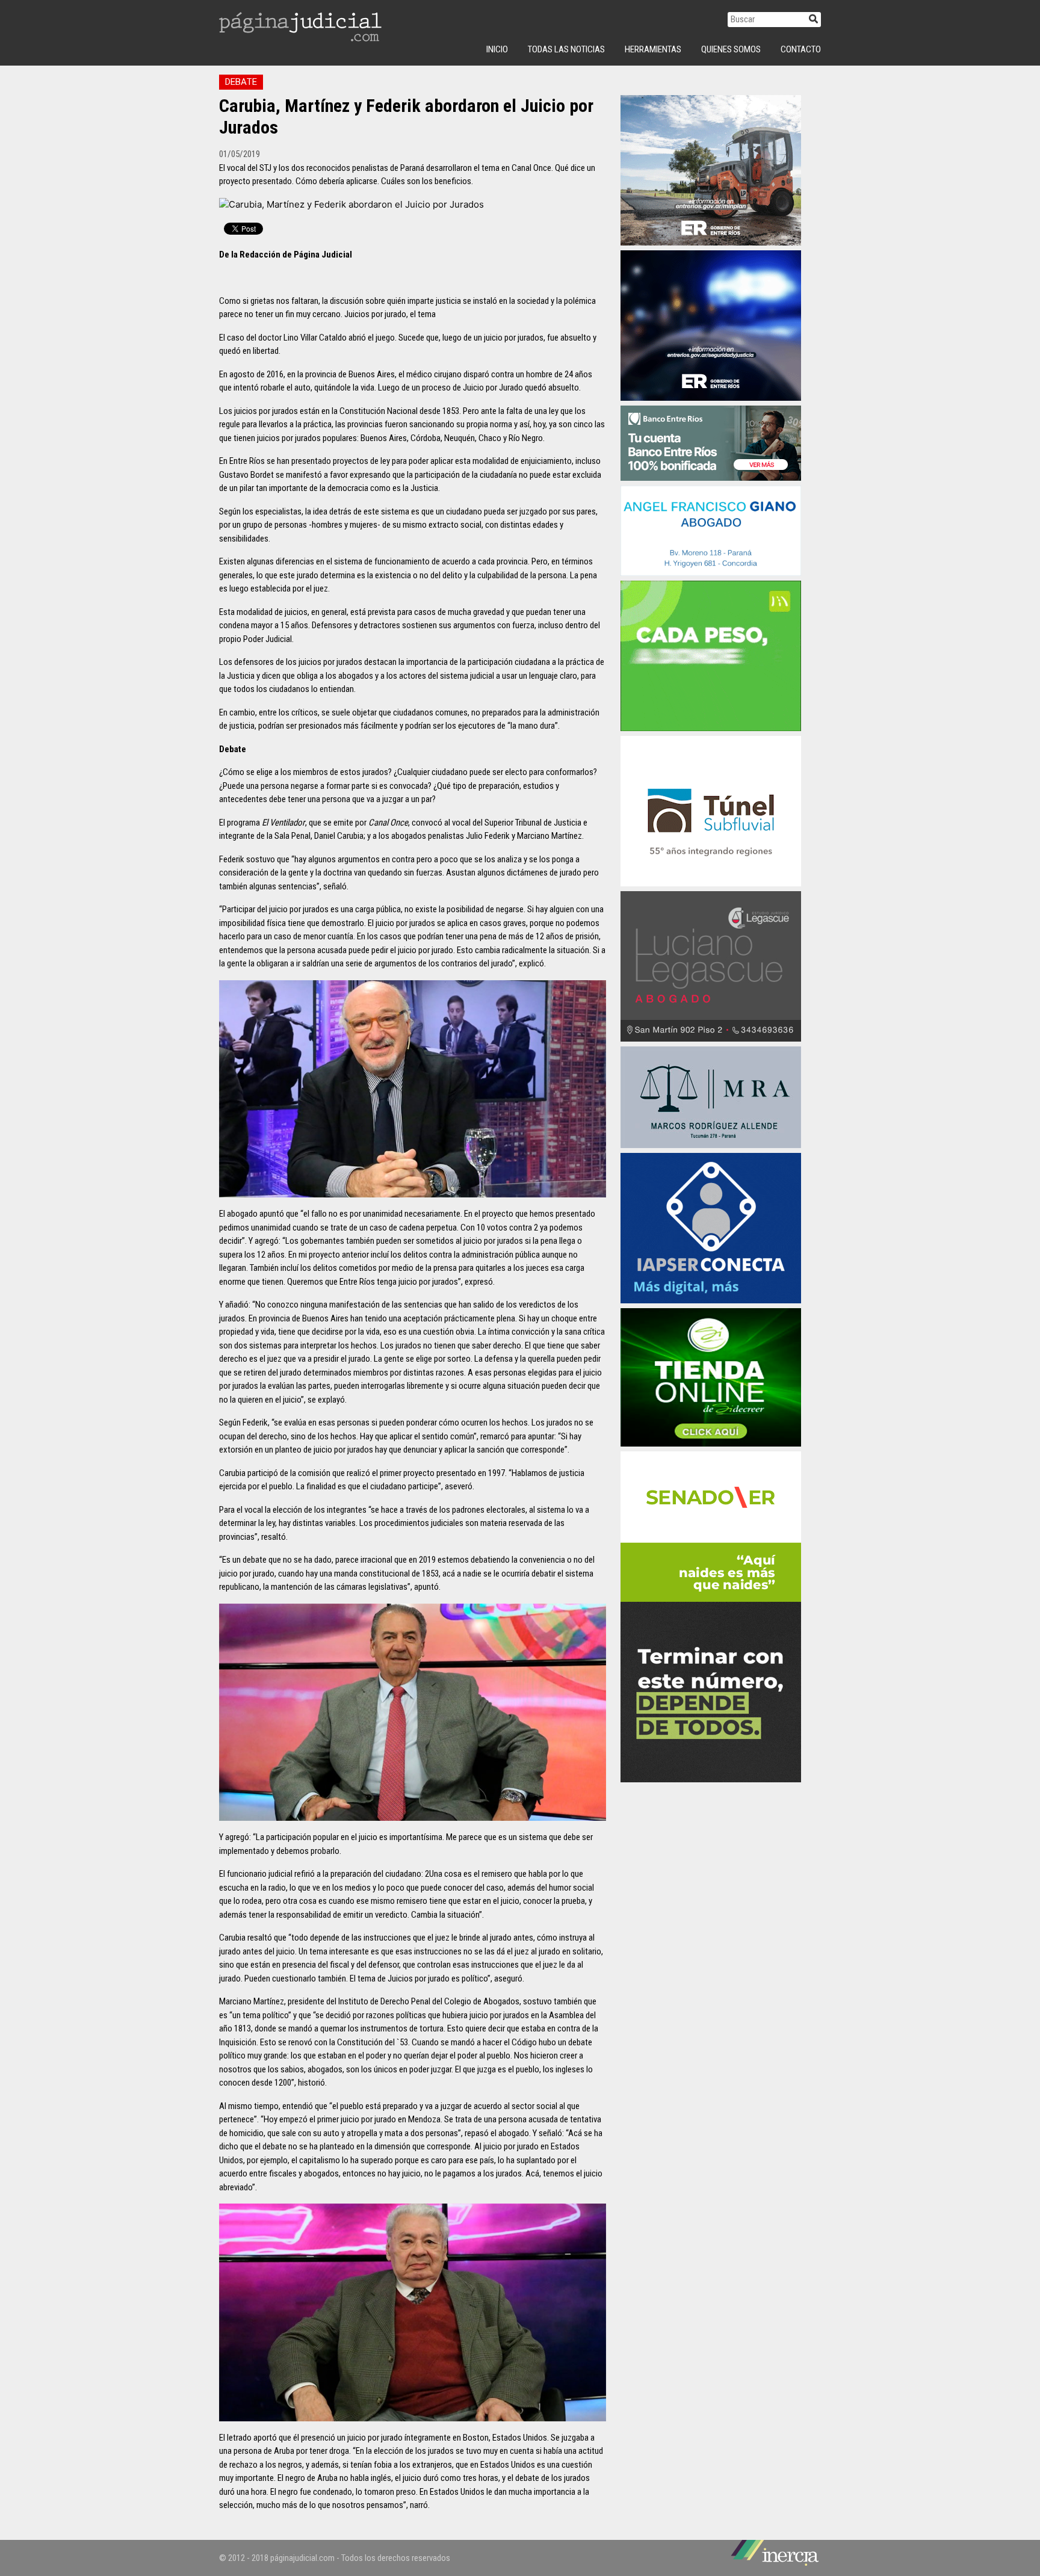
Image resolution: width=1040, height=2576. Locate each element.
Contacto (801, 49)
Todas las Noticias (566, 49)
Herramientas (653, 49)
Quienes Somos (731, 49)
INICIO (497, 49)
